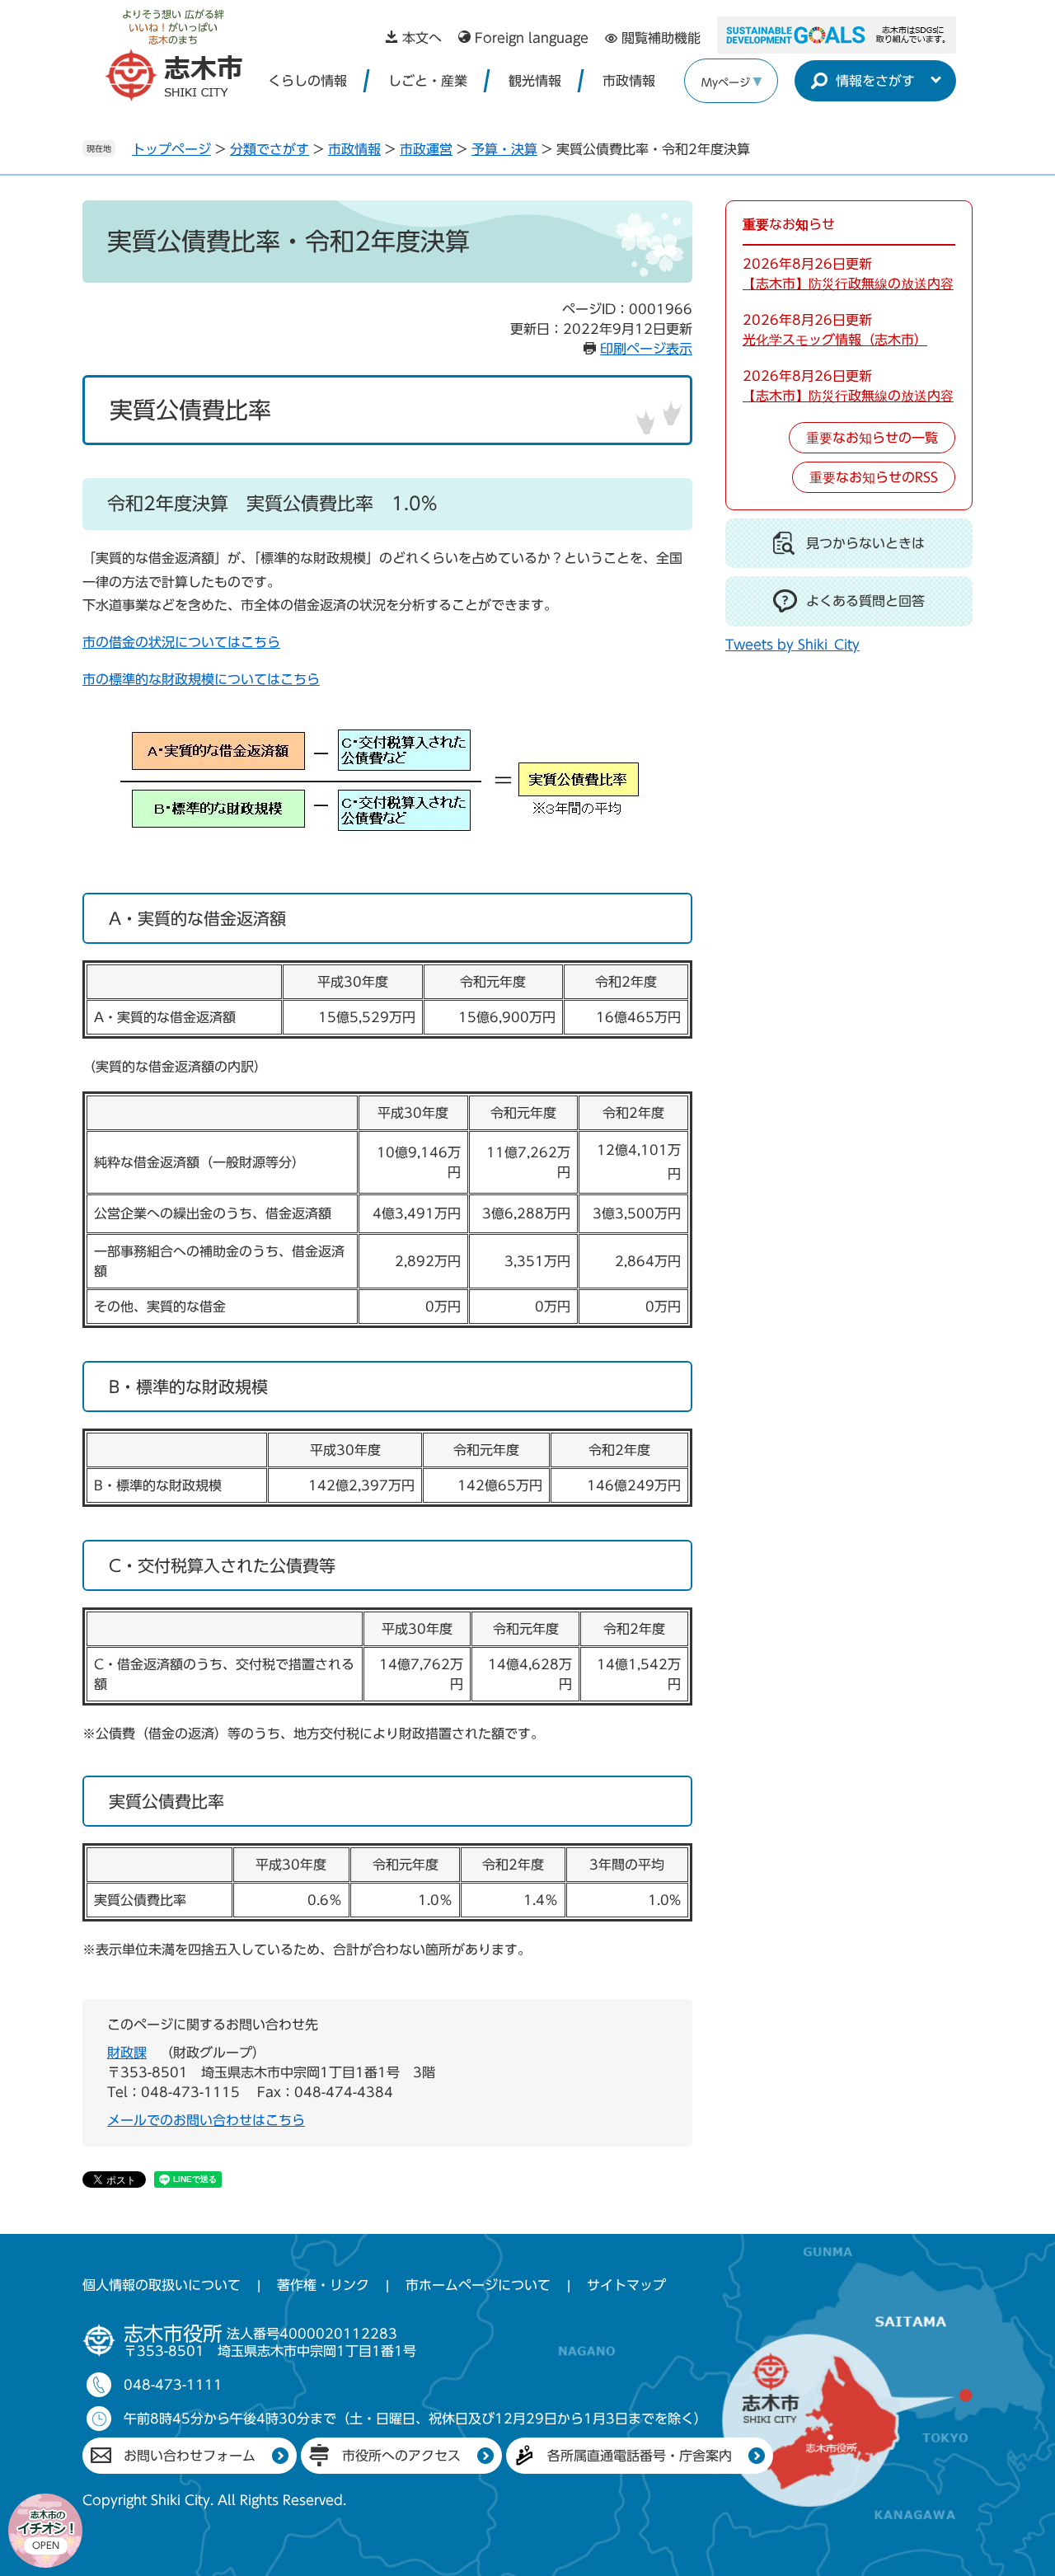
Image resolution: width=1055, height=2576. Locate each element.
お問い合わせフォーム (190, 2456)
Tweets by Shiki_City (792, 645)
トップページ (171, 149)
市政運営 (426, 149)
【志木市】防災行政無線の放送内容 (848, 284)
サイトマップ (626, 2285)
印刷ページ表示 (646, 349)
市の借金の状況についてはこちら (181, 642)
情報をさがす (875, 81)
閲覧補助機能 (661, 38)
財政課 (127, 2053)
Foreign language (532, 38)
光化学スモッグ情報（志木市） (835, 340)
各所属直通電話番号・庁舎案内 (640, 2456)
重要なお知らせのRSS (874, 477)
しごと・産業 (428, 81)
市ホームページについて (478, 2285)
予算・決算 (504, 149)
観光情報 (535, 81)
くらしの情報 (307, 81)
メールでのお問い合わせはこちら (206, 2120)
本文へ (422, 38)
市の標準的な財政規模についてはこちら (201, 679)
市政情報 (629, 81)
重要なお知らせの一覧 (872, 438)
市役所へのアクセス (401, 2456)
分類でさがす (270, 149)
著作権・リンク (323, 2285)
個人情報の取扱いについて (162, 2285)
